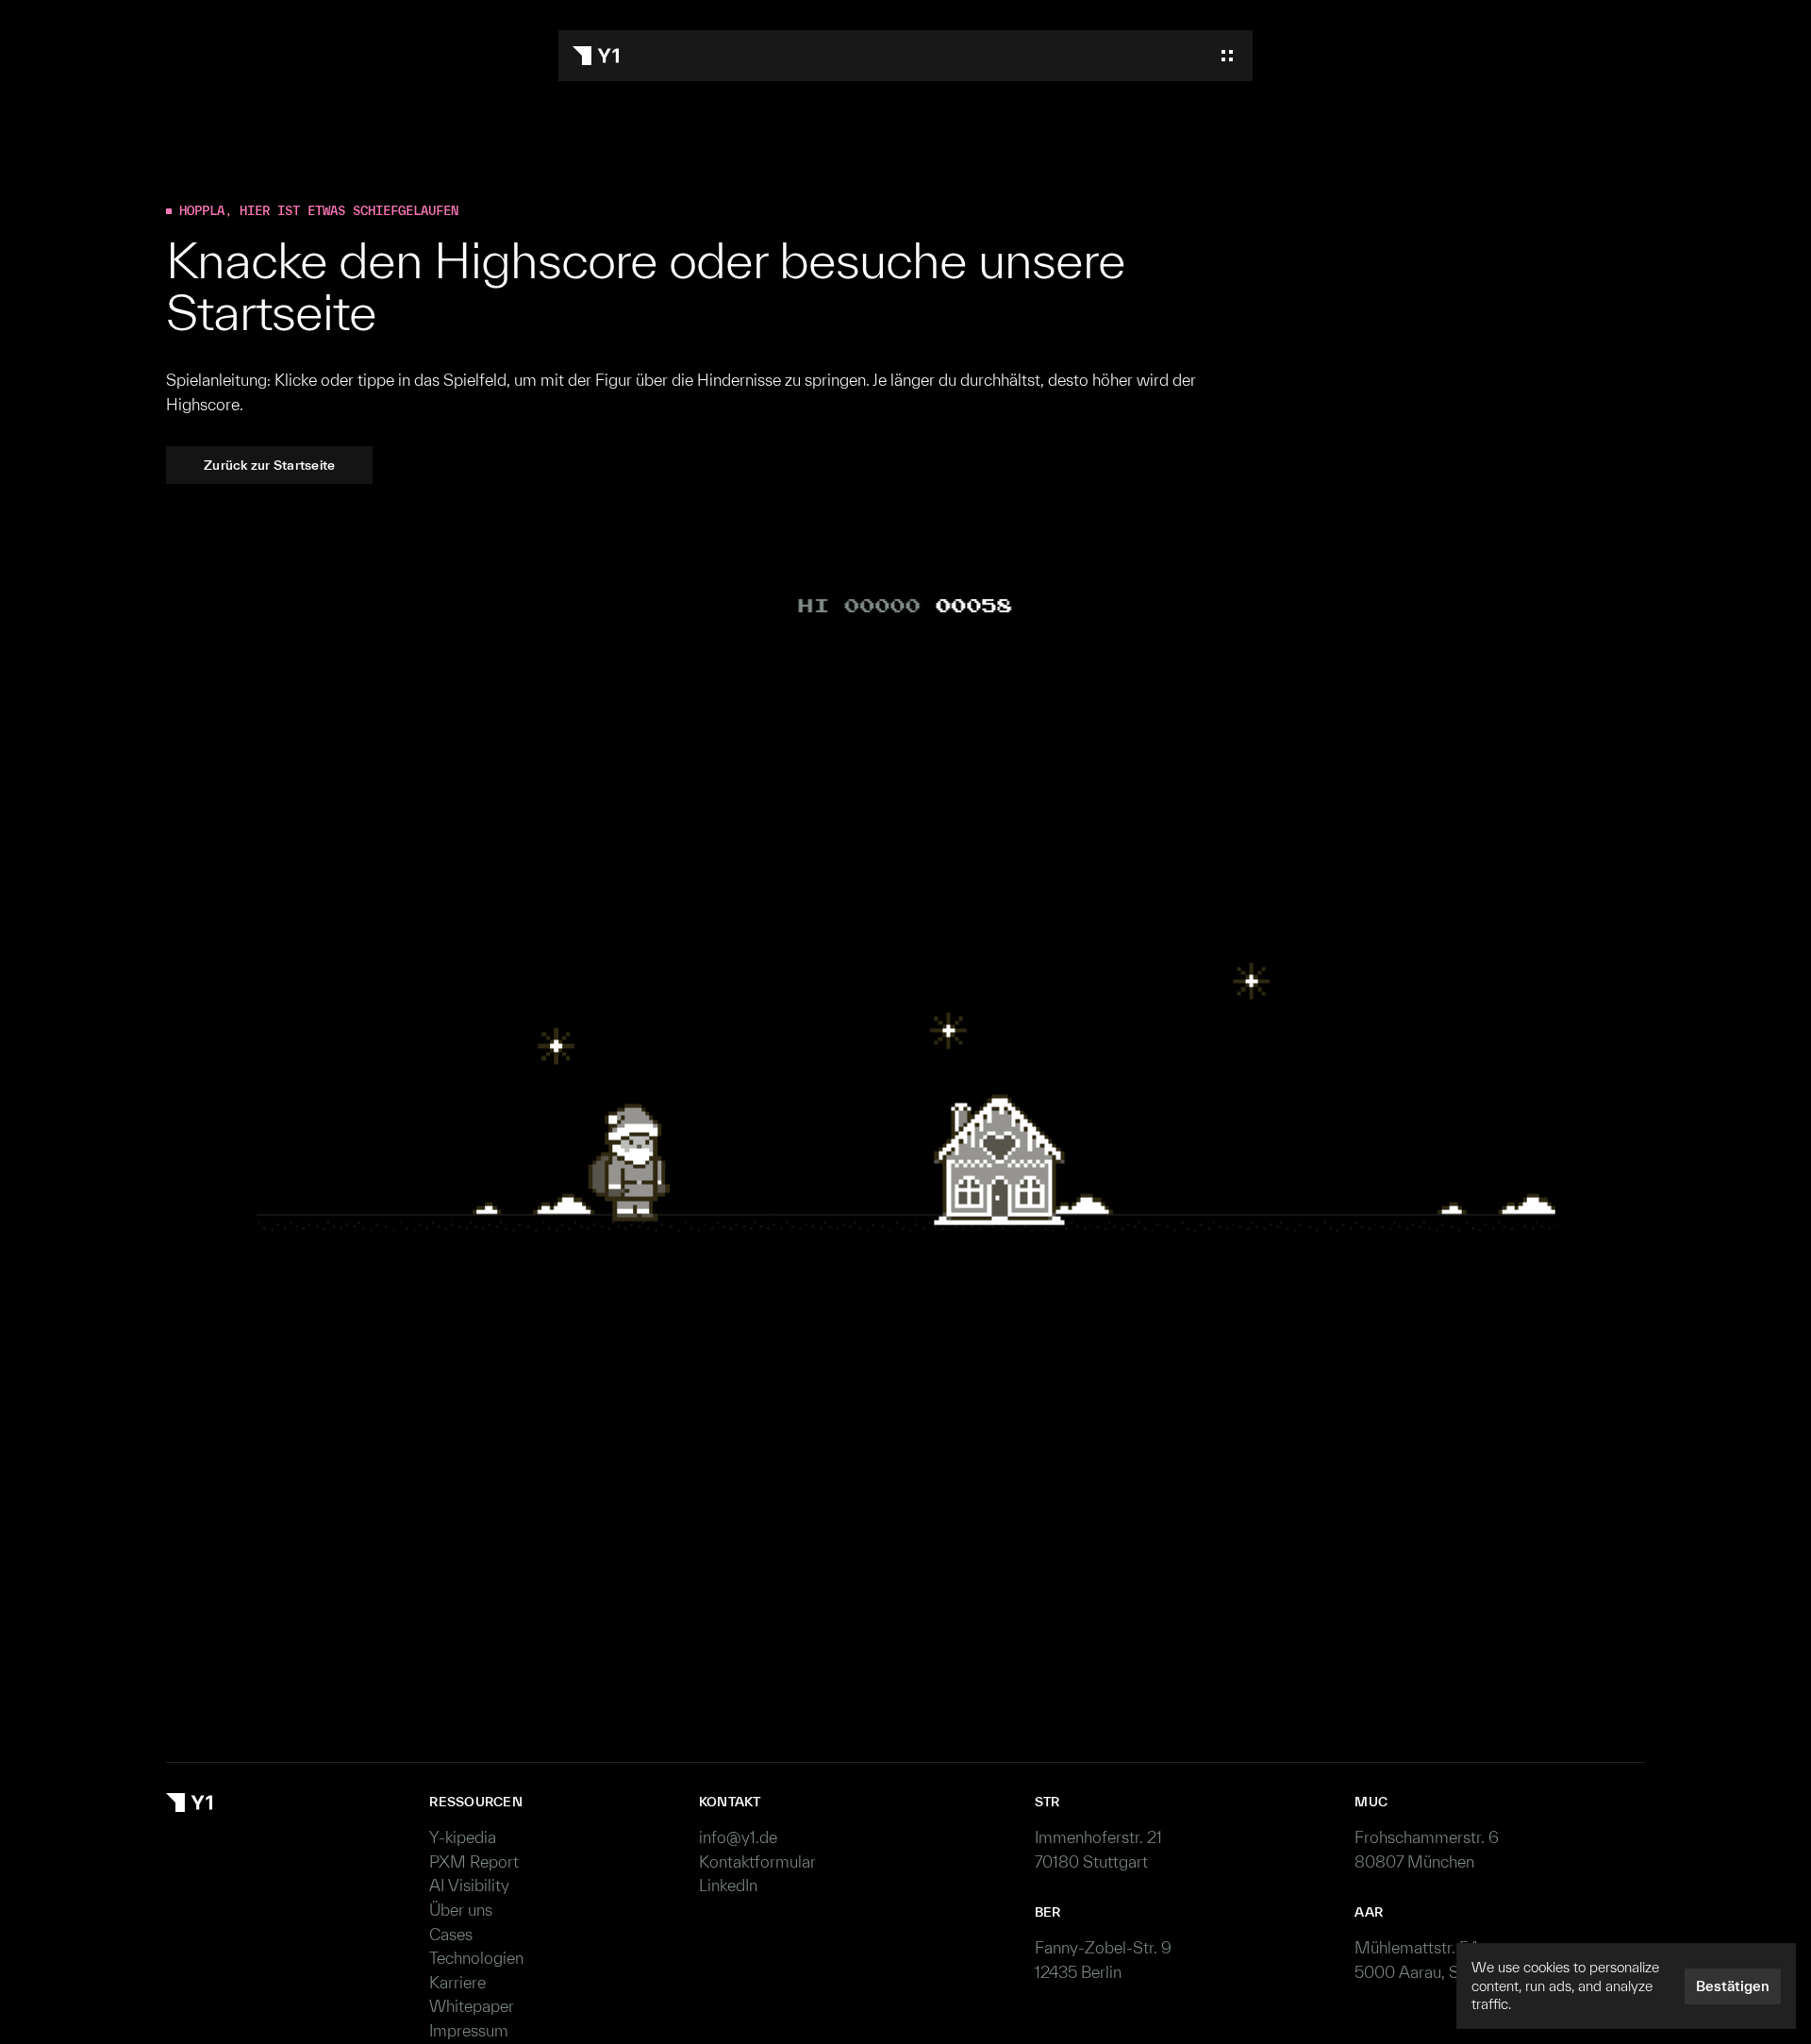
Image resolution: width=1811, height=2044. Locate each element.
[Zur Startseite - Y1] (596, 56)
